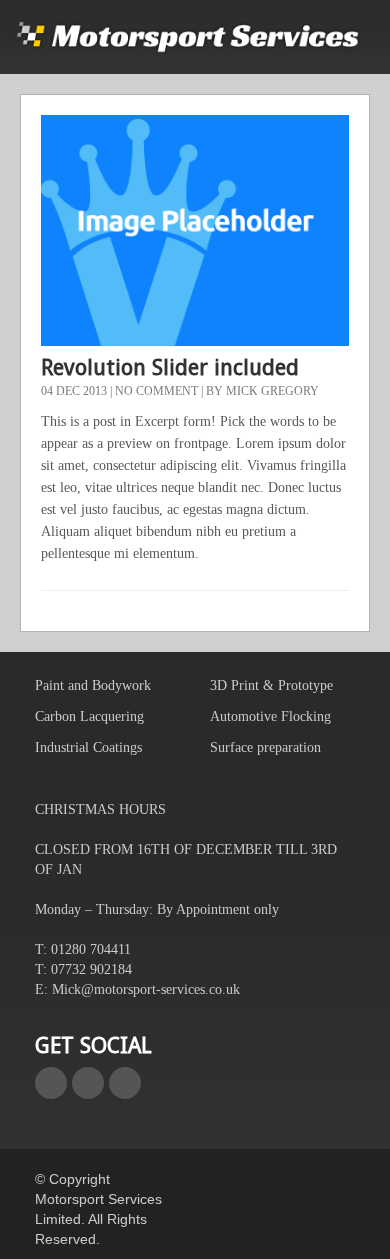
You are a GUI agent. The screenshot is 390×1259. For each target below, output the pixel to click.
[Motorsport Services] (187, 37)
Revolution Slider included (170, 367)
